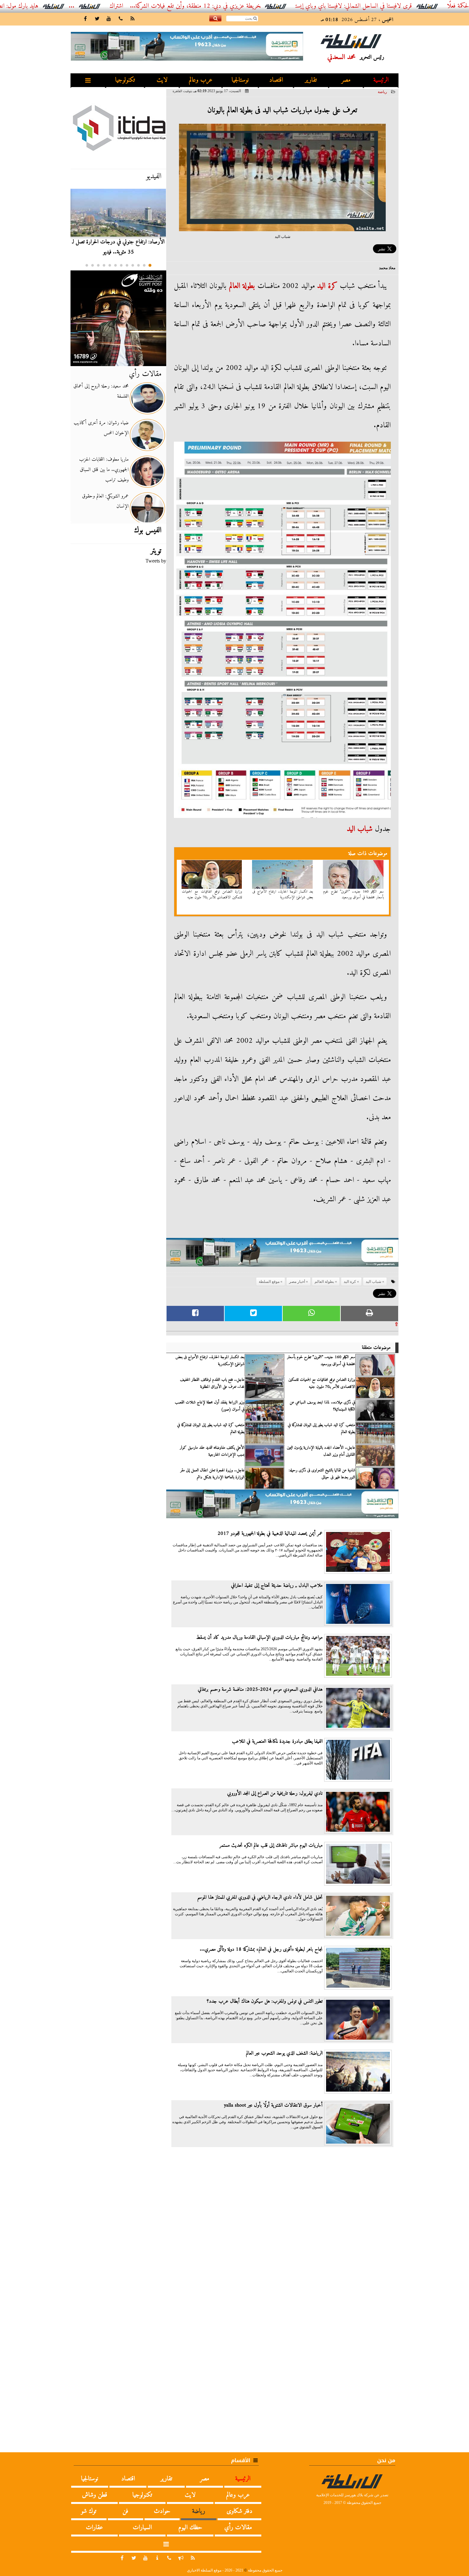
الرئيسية (381, 80)
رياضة (382, 92)
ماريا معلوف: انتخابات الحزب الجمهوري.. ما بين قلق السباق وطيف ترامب (104, 470)
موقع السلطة (269, 1282)
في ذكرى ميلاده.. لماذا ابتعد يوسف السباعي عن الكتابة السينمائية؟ (322, 1406)
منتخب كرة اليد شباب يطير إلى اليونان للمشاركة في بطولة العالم (321, 1429)
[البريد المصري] (118, 318)
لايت (162, 80)
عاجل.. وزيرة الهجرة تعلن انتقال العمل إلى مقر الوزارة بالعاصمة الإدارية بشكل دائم (212, 1474)
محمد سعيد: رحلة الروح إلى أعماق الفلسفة (101, 391)
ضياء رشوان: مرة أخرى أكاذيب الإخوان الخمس (101, 428)
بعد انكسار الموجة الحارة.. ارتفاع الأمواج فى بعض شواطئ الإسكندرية (283, 894)
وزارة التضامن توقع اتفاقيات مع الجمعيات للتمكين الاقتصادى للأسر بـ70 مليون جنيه (212, 894)
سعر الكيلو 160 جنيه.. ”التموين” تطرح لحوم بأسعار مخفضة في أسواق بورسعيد (354, 894)
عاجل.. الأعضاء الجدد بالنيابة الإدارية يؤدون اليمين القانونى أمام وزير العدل (321, 1451)
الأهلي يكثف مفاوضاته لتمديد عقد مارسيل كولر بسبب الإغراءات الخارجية (212, 1451)
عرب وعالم (201, 80)
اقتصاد (276, 80)
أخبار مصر (297, 1282)
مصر (346, 80)
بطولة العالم (242, 286)
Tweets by (156, 561)
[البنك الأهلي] (282, 1255)
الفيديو (154, 176)
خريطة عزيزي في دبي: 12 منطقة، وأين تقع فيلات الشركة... (269, 6)
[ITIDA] (118, 128)
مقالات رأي (145, 374)
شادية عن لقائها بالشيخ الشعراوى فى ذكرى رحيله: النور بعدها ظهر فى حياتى (322, 1474)
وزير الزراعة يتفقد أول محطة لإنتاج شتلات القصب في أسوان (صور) (210, 1406)
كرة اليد (327, 286)
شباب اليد (360, 829)
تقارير (311, 80)
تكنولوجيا (125, 80)
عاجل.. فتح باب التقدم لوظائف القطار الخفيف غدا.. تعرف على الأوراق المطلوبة (212, 1383)
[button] (150, 265)
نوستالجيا (240, 80)
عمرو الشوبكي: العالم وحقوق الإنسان (105, 501)
